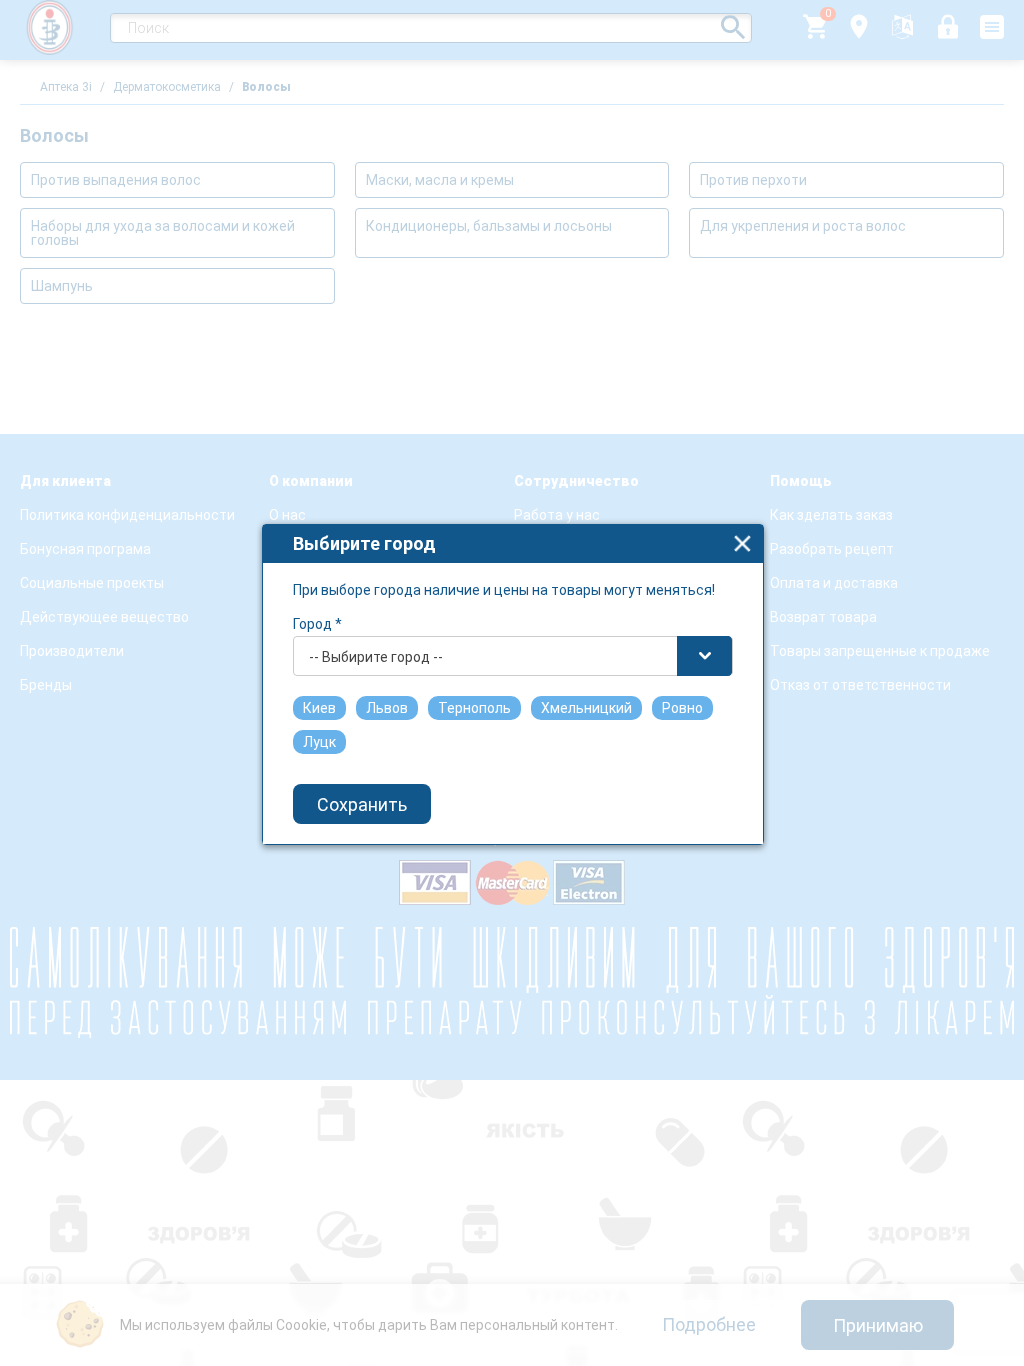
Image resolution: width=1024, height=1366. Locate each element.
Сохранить (362, 804)
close (742, 543)
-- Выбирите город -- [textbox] (376, 657)
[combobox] (513, 656)
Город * (317, 624)
